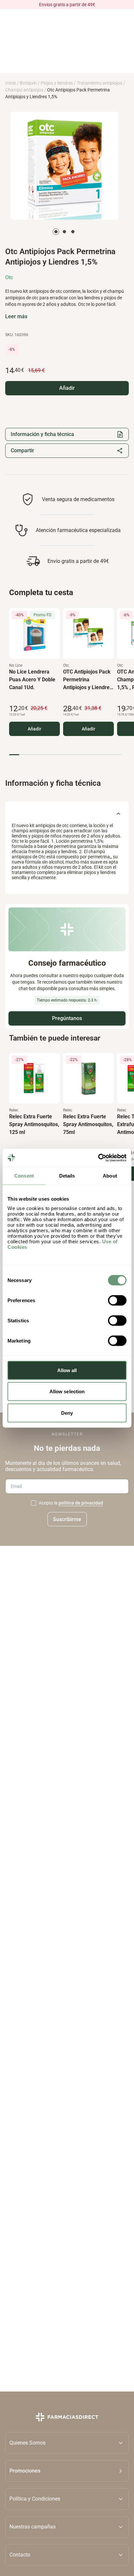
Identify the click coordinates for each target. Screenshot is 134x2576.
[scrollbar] (65, 755)
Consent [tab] (24, 1176)
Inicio (11, 83)
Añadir (34, 729)
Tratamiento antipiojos (100, 83)
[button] (67, 2471)
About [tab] (110, 1176)
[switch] (117, 1300)
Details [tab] (67, 1176)
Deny (67, 1413)
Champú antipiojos (24, 90)
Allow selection (67, 1391)
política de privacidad (81, 1503)
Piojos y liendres (57, 83)
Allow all (67, 1370)
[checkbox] (33, 1503)
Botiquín (28, 83)
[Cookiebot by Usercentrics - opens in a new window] (98, 1158)
